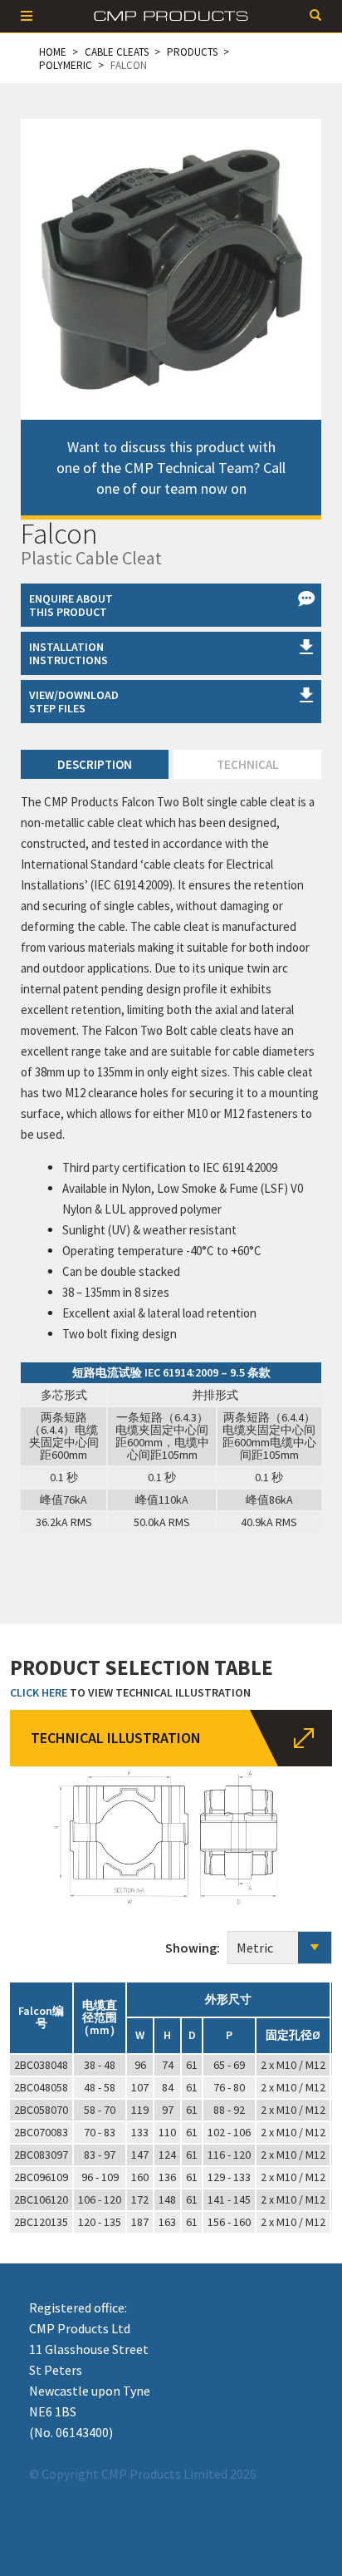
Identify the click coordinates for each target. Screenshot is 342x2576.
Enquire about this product (71, 605)
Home (53, 52)
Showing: (196, 1948)
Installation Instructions (68, 653)
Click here (39, 1692)
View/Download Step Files (74, 702)
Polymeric (66, 65)
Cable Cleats (117, 52)
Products (192, 52)
